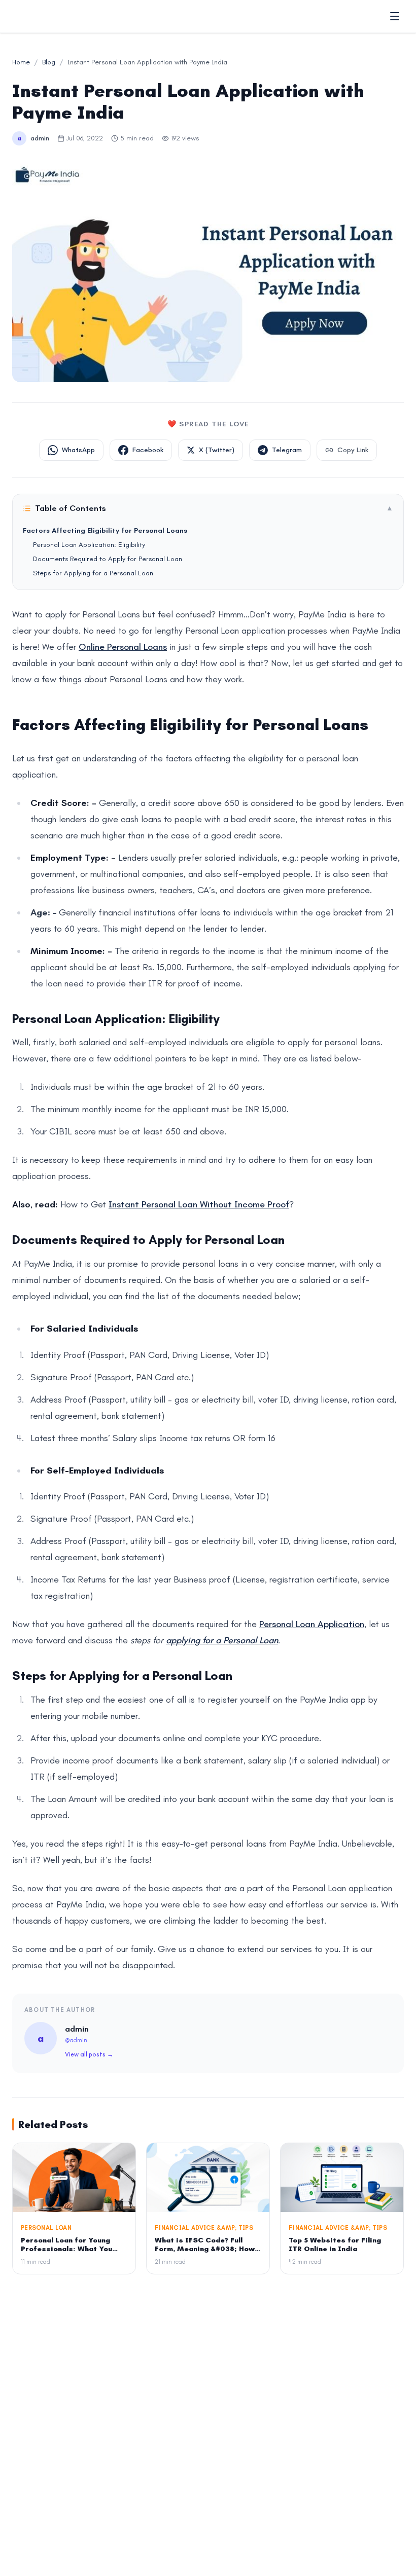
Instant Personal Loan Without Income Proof (199, 1204)
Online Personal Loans (123, 647)
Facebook (148, 450)
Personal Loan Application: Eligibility (89, 545)
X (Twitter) (217, 450)
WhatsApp (78, 450)
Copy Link (353, 450)
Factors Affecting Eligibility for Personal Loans (105, 530)
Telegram (287, 450)
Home (21, 62)
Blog (49, 62)
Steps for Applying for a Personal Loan (93, 573)
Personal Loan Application (312, 1624)
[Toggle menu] (395, 16)
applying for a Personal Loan (222, 1640)
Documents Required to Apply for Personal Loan (108, 559)
